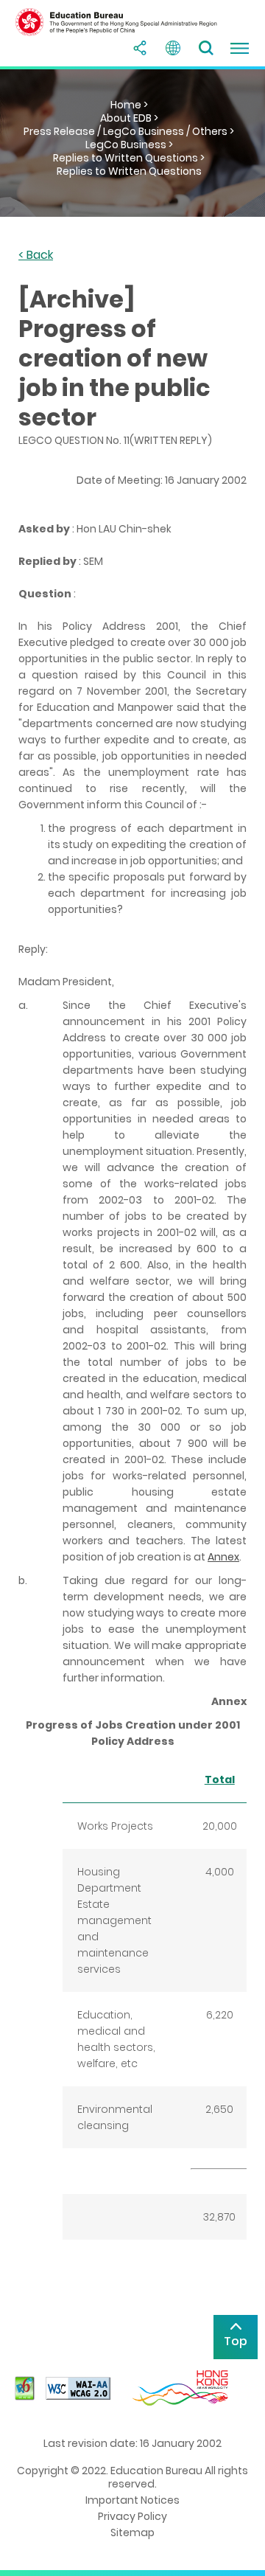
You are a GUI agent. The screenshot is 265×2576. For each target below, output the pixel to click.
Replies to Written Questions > (129, 158)
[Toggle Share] (140, 48)
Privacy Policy (132, 2516)
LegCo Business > (129, 145)
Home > (129, 105)
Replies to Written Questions (129, 171)
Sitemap (132, 2532)
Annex (223, 1557)
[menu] (239, 48)
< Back (36, 256)
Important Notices (132, 2500)
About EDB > (129, 118)
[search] (206, 48)
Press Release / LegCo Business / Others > (129, 131)
